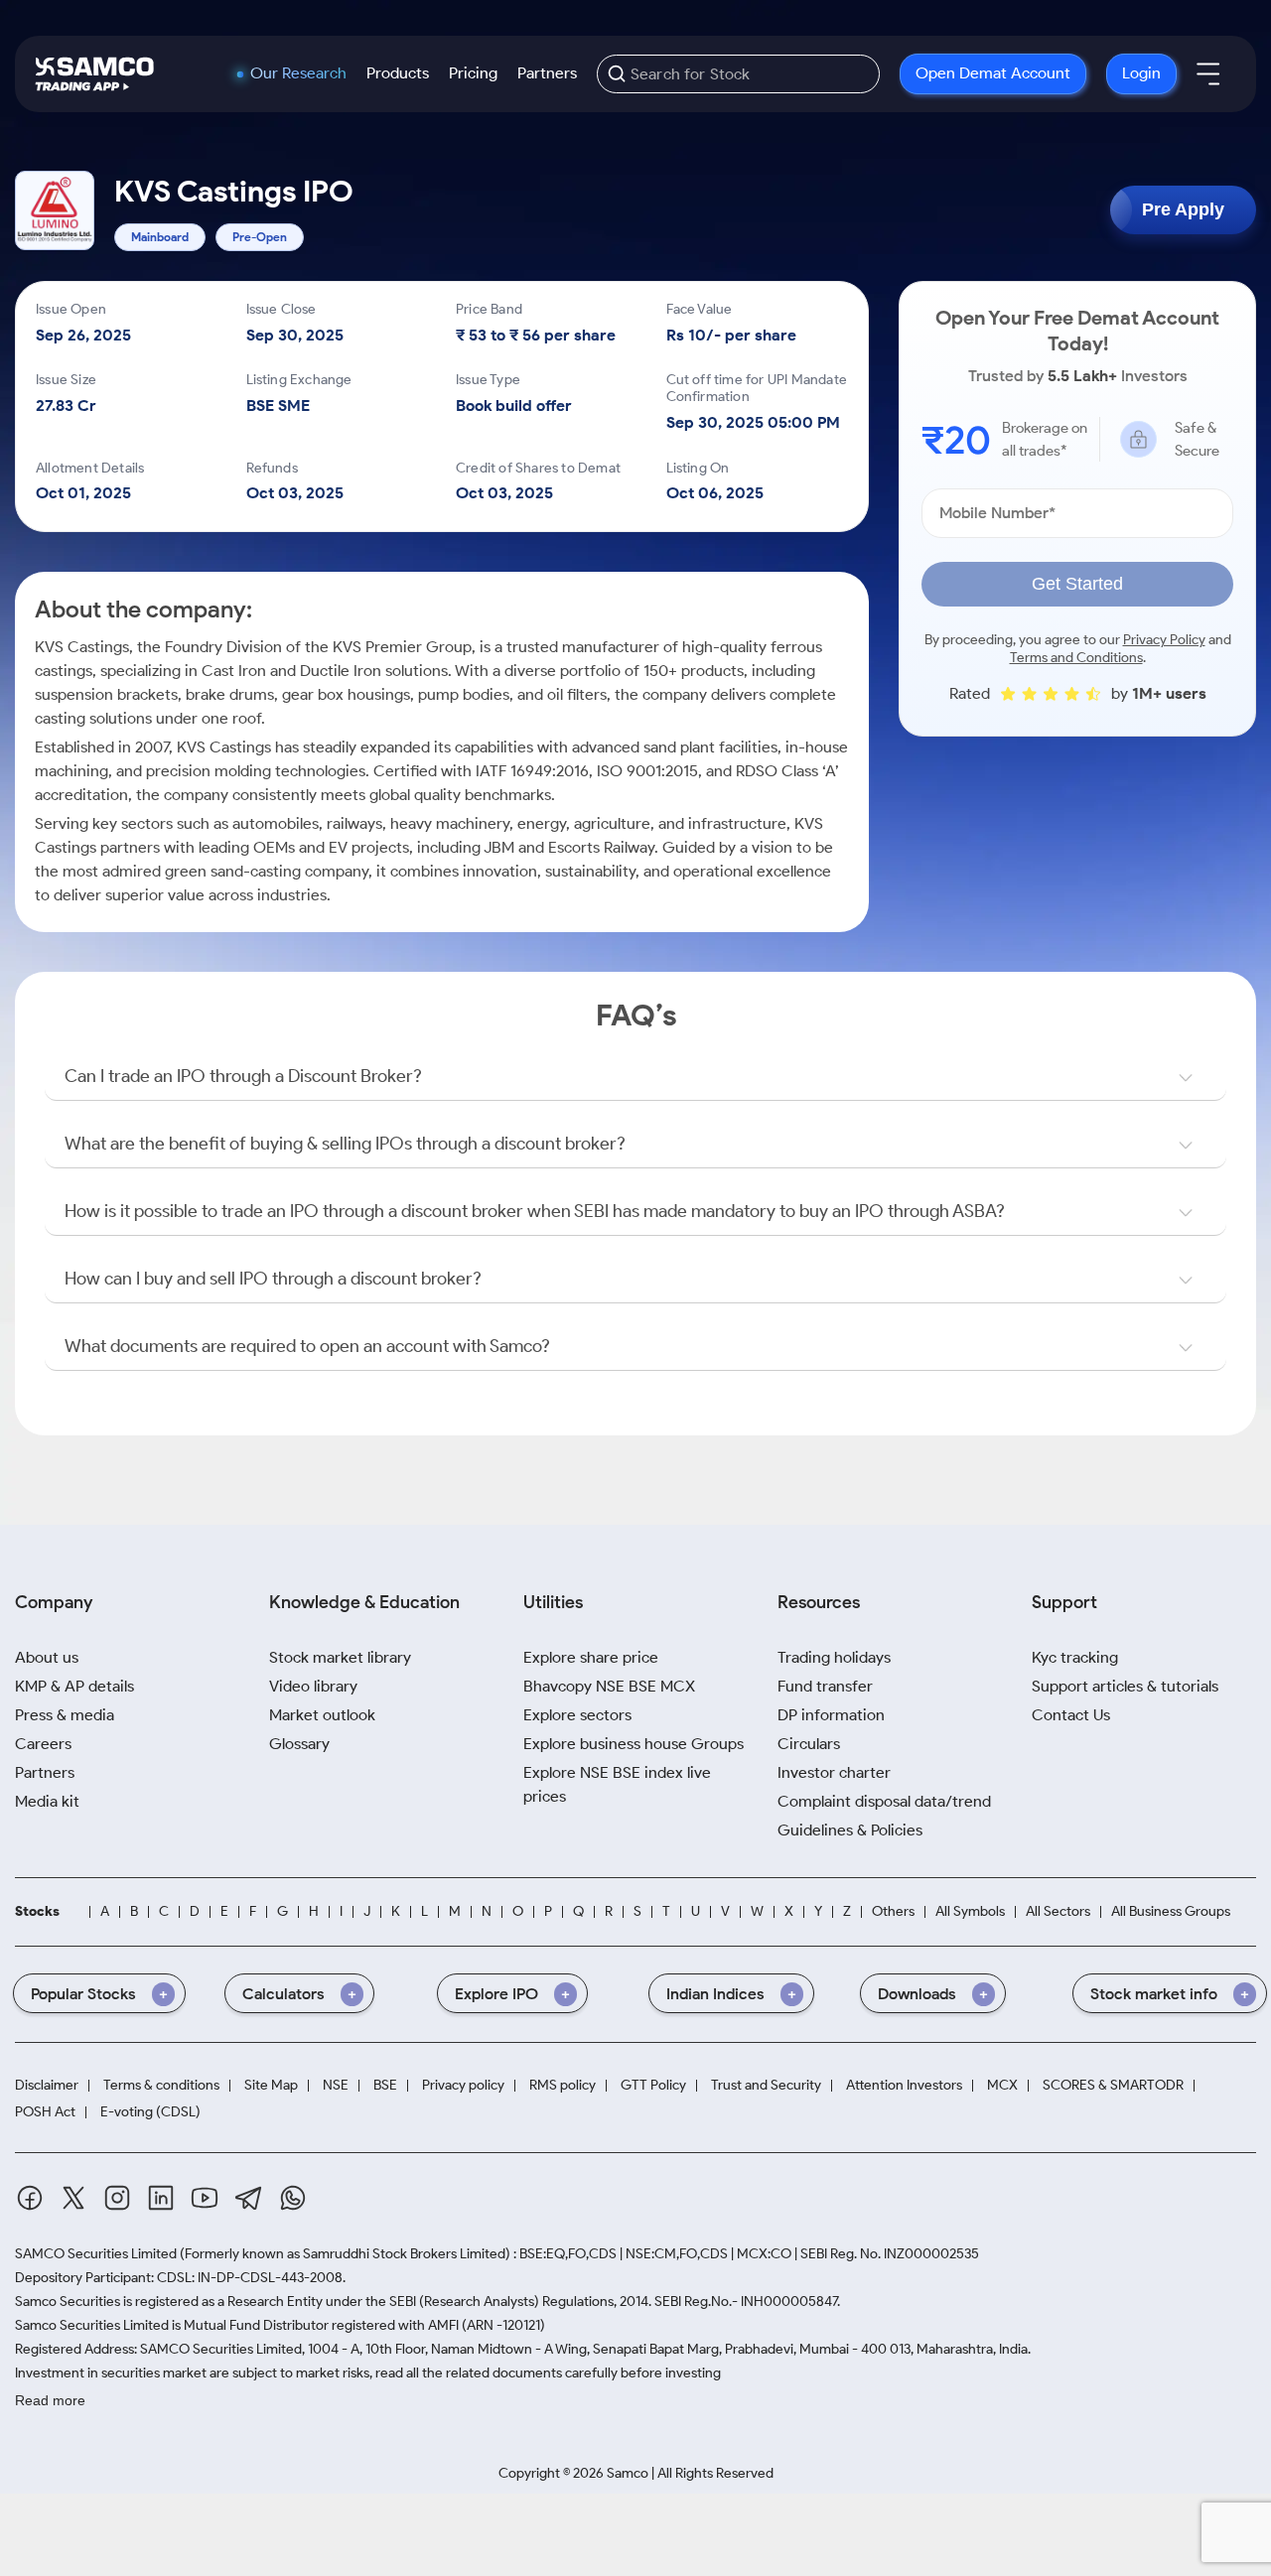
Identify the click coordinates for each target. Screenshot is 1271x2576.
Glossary (299, 1744)
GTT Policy (653, 2086)
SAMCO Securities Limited (96, 2254)
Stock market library (340, 1657)
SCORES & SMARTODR (1113, 2086)
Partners (547, 73)
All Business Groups (1171, 1912)
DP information (831, 1715)
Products (398, 73)
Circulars (809, 1744)
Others (893, 1912)
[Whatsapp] (293, 2198)
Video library (313, 1686)
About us (47, 1657)
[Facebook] (30, 2198)
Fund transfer (825, 1686)
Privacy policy (463, 2086)
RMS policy (563, 2086)
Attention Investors (904, 2086)
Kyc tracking (1075, 1657)
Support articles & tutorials (1125, 1686)
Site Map (271, 2086)
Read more (50, 2400)
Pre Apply (1183, 209)
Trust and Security (766, 2086)
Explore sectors (577, 1715)
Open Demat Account (993, 73)
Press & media (65, 1715)
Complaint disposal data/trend (884, 1801)
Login (1141, 73)
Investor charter (834, 1772)
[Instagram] (117, 2198)
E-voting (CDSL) (150, 2112)
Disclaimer (47, 2086)
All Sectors (1058, 1912)
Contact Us (1071, 1715)
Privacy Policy (1164, 640)
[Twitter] (73, 2198)
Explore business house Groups (634, 1744)
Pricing (473, 73)
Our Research (298, 73)
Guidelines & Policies (850, 1830)
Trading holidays (834, 1657)
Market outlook (322, 1715)
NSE (336, 2086)
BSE (385, 2086)
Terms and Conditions (1076, 658)
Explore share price (591, 1657)
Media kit (47, 1801)
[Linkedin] (161, 2198)
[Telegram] (249, 2198)
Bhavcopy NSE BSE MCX (609, 1686)
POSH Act (45, 2112)
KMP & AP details (74, 1686)
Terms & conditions (161, 2086)
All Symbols (970, 1912)
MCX (1002, 2086)
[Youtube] (205, 2198)
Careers (43, 1744)
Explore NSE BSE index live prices (617, 1784)
